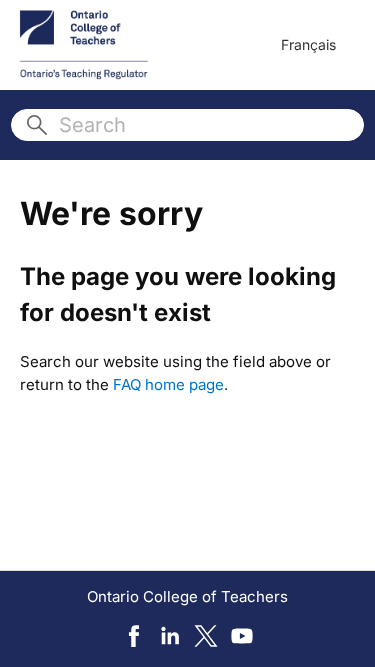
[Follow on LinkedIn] (170, 636)
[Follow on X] (206, 636)
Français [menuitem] (308, 44)
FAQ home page (168, 384)
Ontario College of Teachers (187, 596)
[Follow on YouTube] (242, 636)
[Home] (84, 45)
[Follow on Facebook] (134, 636)
